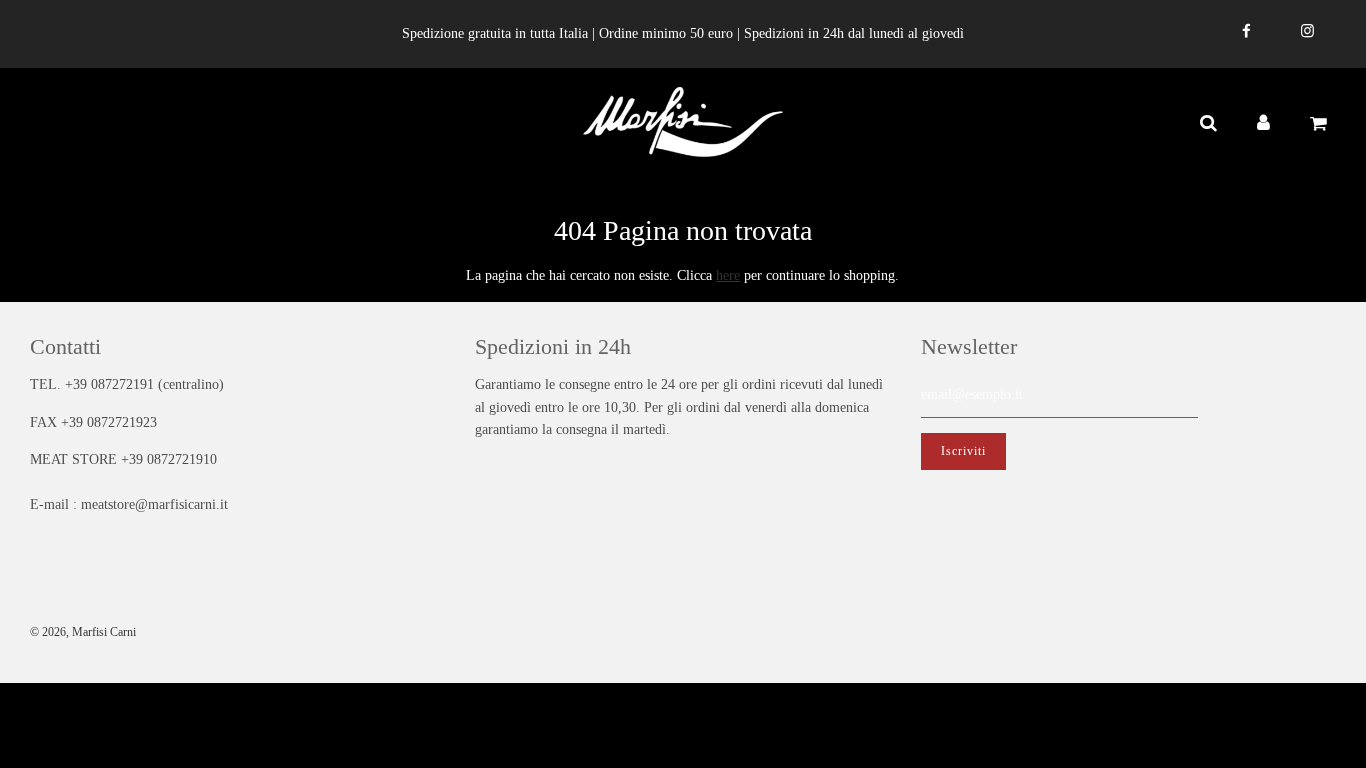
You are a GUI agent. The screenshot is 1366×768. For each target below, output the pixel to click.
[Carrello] (1321, 123)
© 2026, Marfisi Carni (83, 632)
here (728, 275)
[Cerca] (1207, 123)
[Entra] (1263, 123)
